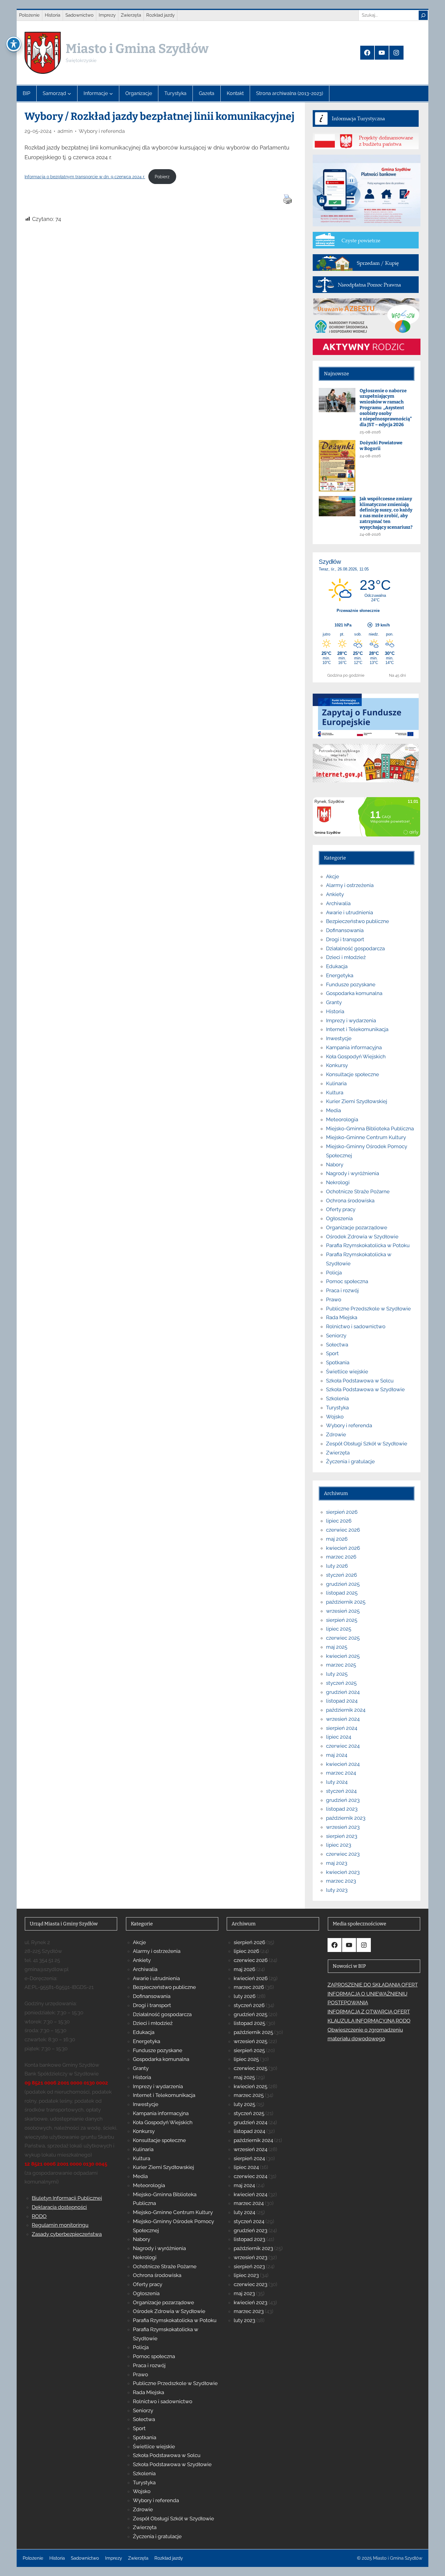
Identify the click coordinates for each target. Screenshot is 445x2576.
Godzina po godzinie (346, 675)
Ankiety (335, 894)
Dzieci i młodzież (346, 957)
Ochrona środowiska (350, 1201)
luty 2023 (337, 1890)
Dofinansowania (345, 930)
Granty (334, 1002)
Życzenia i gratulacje (350, 1461)
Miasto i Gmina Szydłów (137, 49)
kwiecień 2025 (343, 1656)
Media (333, 1110)
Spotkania (338, 1362)
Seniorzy (336, 1336)
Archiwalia (338, 903)
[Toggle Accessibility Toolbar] (14, 44)
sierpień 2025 (342, 1620)
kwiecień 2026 (343, 1548)
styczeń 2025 (341, 1683)
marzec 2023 (341, 1881)
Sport (332, 1353)
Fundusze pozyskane (351, 984)
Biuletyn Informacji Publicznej (67, 2198)
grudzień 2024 (343, 1692)
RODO (39, 2216)
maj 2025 (337, 1647)
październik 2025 (346, 1602)
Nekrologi (338, 1182)
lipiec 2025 (339, 1629)
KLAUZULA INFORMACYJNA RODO (369, 2021)
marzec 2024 (341, 1773)
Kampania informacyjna (354, 1047)
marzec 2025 (341, 1665)
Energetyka (340, 975)
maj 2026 (337, 1539)
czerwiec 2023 (343, 1854)
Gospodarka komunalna (354, 993)
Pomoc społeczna (347, 1281)
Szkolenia (337, 1398)
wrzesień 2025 (343, 1611)
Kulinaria (336, 1083)
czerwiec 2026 (343, 1530)
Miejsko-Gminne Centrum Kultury (366, 1137)
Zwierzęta (338, 1453)
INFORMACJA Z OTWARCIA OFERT (369, 2012)
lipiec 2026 (339, 1521)
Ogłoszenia (339, 1218)
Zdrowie (336, 1434)
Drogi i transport (345, 939)
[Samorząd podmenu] (69, 94)
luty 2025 (337, 1674)
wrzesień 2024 (343, 1719)
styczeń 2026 (341, 1575)
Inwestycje (339, 1038)
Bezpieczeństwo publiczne (358, 921)
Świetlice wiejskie (347, 1372)
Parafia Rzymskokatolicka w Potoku (368, 1245)
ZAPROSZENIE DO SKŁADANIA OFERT (373, 1985)
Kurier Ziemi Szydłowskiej (357, 1101)
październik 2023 (346, 1818)
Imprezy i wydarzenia (351, 1020)
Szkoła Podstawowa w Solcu (360, 1381)
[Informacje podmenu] (111, 94)
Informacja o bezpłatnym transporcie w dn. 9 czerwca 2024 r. (85, 177)
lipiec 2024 (339, 1737)
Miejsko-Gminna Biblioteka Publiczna (370, 1129)
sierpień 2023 (342, 1836)
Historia (335, 1011)
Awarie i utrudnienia (349, 912)
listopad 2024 (342, 1701)
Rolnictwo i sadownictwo (356, 1326)
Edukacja (337, 966)
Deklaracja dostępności (59, 2207)
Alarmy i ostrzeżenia (350, 885)
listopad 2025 (342, 1593)
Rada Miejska (342, 1317)
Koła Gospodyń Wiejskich (356, 1056)
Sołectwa (337, 1345)
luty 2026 (337, 1566)
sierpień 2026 (342, 1512)
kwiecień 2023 (343, 1872)
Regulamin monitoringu (60, 2225)
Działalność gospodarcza (355, 948)
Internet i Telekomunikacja (357, 1029)
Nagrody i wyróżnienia (353, 1173)
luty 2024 (337, 1782)
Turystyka (337, 1408)
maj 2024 (337, 1755)
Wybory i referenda (102, 131)
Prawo (334, 1299)
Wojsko (335, 1417)
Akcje (333, 876)
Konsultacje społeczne (353, 1074)
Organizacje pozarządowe (357, 1227)
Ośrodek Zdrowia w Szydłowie (362, 1237)
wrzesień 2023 (343, 1827)
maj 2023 (337, 1863)
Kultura (335, 1092)
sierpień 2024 (342, 1728)
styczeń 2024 (341, 1791)
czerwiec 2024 (343, 1746)
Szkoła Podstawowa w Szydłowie (365, 1389)
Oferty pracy (341, 1209)
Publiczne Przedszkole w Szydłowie (368, 1309)
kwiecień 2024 (343, 1764)
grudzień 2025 (343, 1584)
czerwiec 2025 (343, 1638)
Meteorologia (342, 1119)
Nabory (335, 1165)
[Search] (423, 15)
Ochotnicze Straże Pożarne (358, 1191)
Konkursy (337, 1065)
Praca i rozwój (342, 1290)
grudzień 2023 (343, 1800)
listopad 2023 (342, 1809)
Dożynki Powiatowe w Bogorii (381, 446)
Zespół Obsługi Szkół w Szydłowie (367, 1444)
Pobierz (162, 177)
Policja (334, 1273)
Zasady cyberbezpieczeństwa (67, 2234)
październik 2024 (346, 1710)
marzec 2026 (341, 1557)
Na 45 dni (397, 675)
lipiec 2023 (339, 1845)
